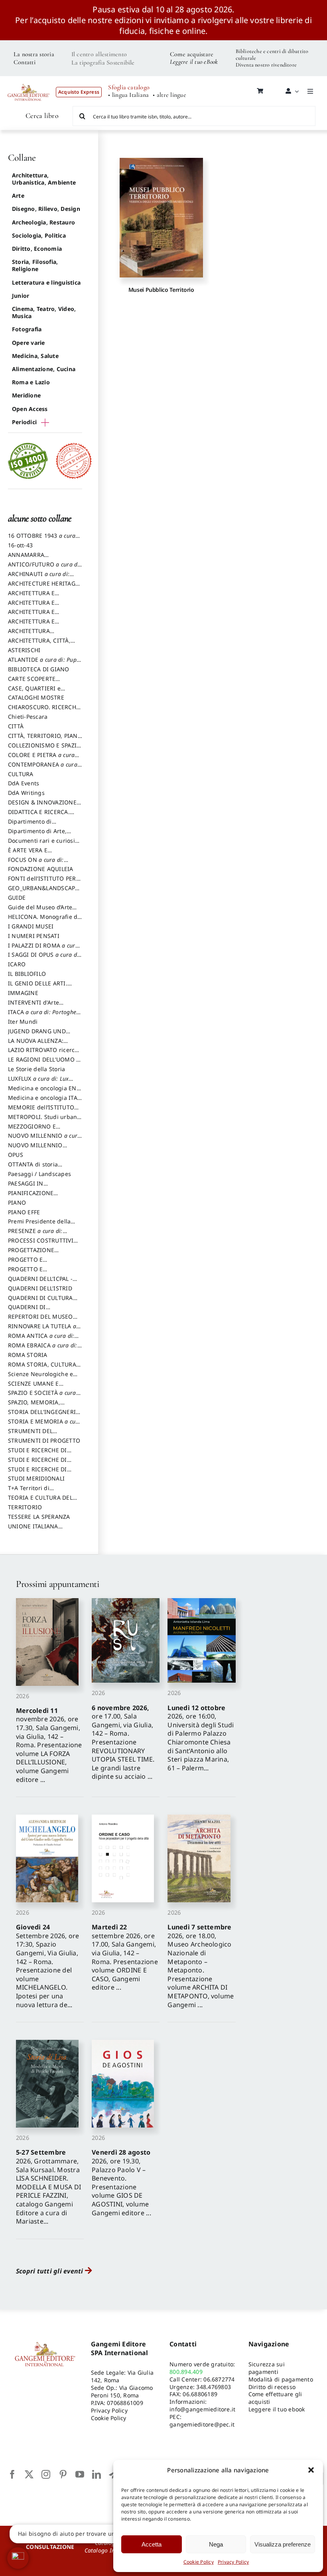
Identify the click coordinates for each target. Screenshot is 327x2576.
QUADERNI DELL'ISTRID (40, 1288)
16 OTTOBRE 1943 (42, 539)
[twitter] (29, 2474)
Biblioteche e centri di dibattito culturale (272, 55)
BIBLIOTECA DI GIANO (39, 669)
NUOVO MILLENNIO (44, 1139)
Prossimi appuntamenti (57, 1584)
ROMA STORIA (28, 1355)
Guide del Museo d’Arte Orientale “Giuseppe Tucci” (45, 911)
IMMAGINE (23, 993)
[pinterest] (63, 2474)
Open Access (30, 409)
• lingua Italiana (128, 95)
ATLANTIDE (45, 663)
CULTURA (21, 774)
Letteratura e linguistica (46, 282)
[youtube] (80, 2474)
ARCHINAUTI (39, 578)
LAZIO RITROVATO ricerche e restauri (45, 1054)
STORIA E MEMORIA (45, 1425)
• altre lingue (169, 95)
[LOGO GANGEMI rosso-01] (29, 81)
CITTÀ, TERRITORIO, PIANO (45, 739)
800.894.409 (186, 2372)
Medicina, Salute (35, 356)
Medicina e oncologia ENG (44, 1092)
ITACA (44, 1016)
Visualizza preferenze (283, 2544)
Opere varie (29, 343)
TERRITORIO (25, 1507)
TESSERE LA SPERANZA (39, 1517)
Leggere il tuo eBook (194, 62)
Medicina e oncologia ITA (43, 1101)
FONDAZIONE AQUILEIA (41, 869)
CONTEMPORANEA (43, 768)
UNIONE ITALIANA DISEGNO (33, 1530)
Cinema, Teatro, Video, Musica (44, 312)
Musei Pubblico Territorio (161, 290)
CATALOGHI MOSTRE (36, 697)
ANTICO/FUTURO (44, 568)
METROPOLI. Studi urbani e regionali (43, 1121)
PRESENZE (35, 1235)
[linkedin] (97, 2474)
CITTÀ (16, 726)
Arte (18, 196)
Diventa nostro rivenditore (266, 65)
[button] (311, 2470)
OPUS (16, 1155)
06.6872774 (219, 2379)
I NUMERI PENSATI (34, 936)
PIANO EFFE (24, 1212)
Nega (216, 2544)
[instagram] (46, 2474)
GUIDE (17, 898)
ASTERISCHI (24, 650)
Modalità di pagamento (281, 2379)
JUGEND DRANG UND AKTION (37, 1035)
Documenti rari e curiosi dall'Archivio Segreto (41, 844)
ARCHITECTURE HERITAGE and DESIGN (43, 587)
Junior (21, 296)
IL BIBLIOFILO (27, 974)
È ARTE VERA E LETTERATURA (28, 854)
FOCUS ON (44, 863)
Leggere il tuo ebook (277, 2409)
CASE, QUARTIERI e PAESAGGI (34, 692)
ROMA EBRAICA (43, 1349)
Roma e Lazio (31, 382)
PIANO (17, 1202)
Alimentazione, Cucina (44, 369)
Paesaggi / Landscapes (39, 1174)
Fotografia (27, 329)
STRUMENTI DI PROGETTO (44, 1440)
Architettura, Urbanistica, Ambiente (44, 179)
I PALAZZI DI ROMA (43, 949)
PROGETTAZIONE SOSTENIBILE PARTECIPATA (45, 1254)
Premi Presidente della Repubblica (39, 1225)
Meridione (26, 395)
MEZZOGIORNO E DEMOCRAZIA (32, 1130)
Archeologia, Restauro (43, 222)
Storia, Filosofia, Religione (35, 265)
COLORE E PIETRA (41, 759)
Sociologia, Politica (39, 235)
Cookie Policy (199, 2562)
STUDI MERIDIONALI (36, 1478)
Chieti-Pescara (28, 717)
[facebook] (12, 2474)
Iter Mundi (23, 1022)
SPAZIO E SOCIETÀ (42, 1396)
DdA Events (24, 783)
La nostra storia (34, 54)
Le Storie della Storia (36, 1069)
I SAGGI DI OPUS (44, 958)
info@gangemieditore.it (202, 2409)
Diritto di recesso (272, 2387)
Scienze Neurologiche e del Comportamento (40, 1378)
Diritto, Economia (37, 249)
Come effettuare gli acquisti (275, 2398)
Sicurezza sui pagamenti (267, 2368)
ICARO (17, 964)
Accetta (152, 2544)
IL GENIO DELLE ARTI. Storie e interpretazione (41, 987)
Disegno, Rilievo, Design (46, 209)
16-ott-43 (20, 545)
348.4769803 (214, 2387)
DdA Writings (26, 793)
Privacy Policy (233, 2562)
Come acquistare (192, 54)
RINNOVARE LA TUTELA (42, 1330)
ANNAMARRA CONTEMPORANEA (33, 558)
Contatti (25, 62)
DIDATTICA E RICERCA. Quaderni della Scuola (39, 816)
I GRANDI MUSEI (31, 926)
